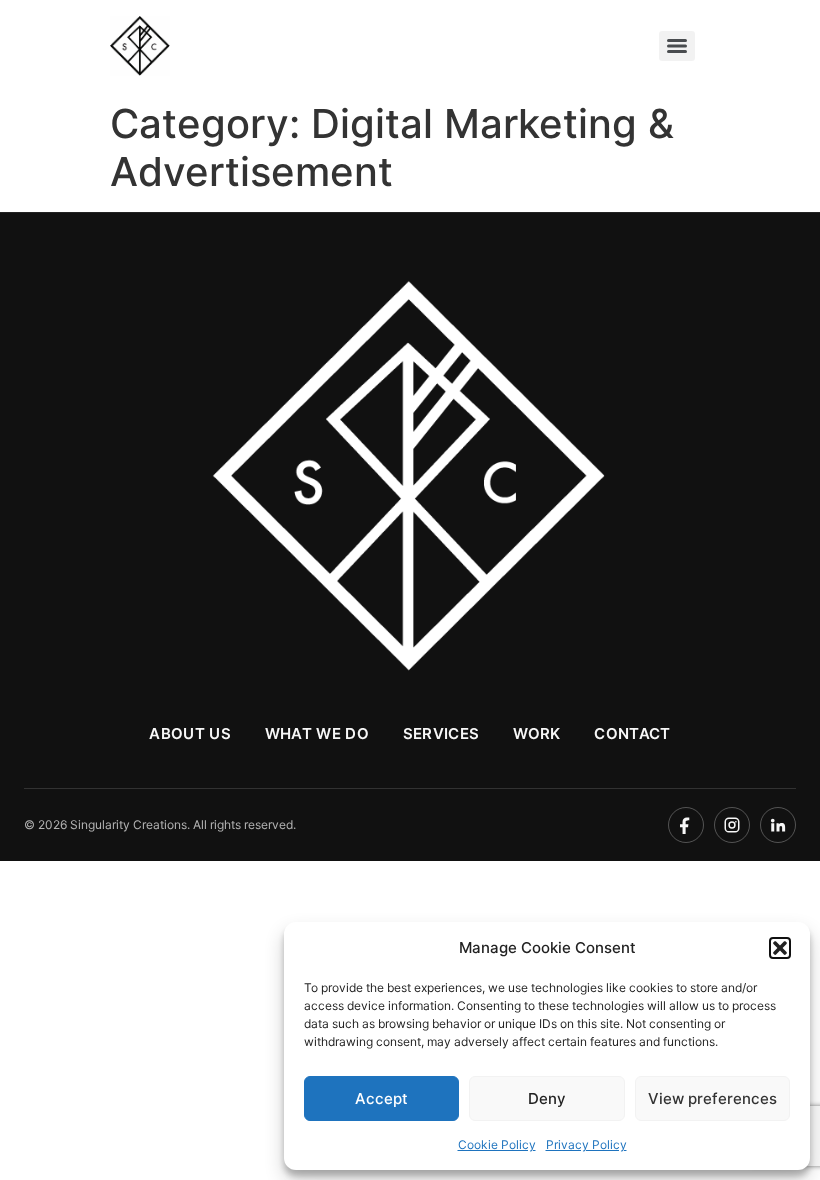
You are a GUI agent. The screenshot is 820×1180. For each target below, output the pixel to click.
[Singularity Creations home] (410, 479)
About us (189, 733)
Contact (632, 733)
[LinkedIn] (778, 825)
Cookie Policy (497, 1144)
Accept (381, 1098)
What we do (317, 733)
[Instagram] (732, 825)
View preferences (712, 1098)
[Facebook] (686, 825)
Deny (547, 1098)
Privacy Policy (586, 1144)
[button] (780, 948)
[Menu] (677, 46)
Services (441, 733)
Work (536, 733)
